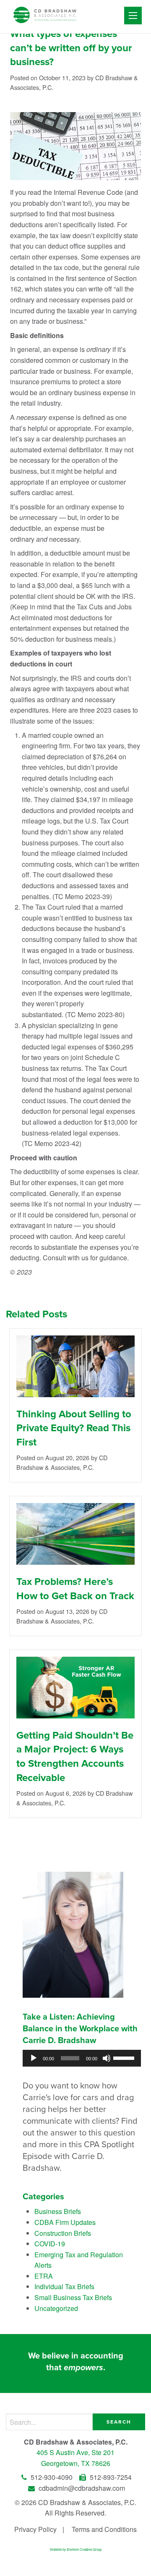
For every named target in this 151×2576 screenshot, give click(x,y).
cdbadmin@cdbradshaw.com (81, 2488)
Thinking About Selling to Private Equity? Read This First (74, 1428)
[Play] (34, 2058)
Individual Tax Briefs (64, 2286)
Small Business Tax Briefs (73, 2297)
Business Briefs (58, 2211)
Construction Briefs (63, 2233)
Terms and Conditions (104, 2529)
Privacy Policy (35, 2529)
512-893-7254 (110, 2477)
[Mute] (107, 2058)
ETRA (44, 2276)
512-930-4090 (52, 2477)
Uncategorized (56, 2308)
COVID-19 (50, 2244)
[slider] (125, 2057)
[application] (82, 2058)
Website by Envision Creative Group (76, 2549)
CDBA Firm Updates (65, 2222)
